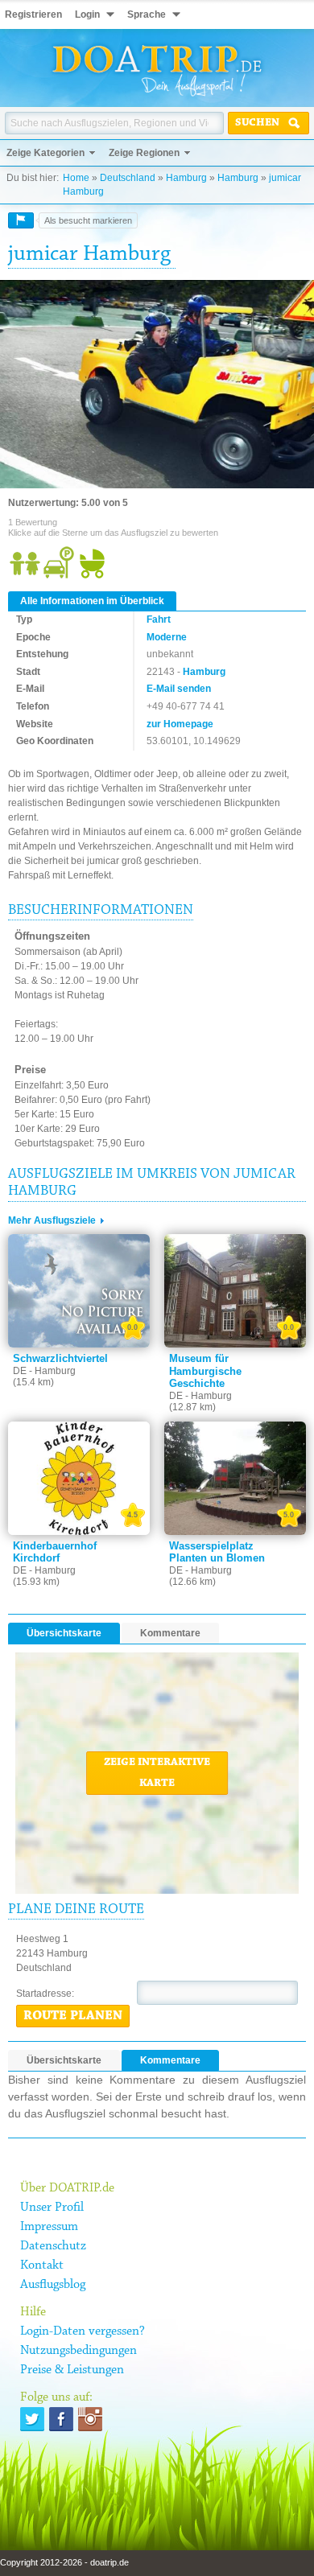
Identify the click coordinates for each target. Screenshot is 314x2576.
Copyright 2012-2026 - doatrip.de (64, 2562)
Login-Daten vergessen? (83, 2331)
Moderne (167, 637)
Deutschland (128, 178)
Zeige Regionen (144, 153)
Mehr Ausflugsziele (52, 1220)
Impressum (49, 2227)
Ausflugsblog (53, 2285)
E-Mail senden (179, 689)
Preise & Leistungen (72, 2370)
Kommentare (170, 1633)
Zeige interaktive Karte (157, 1773)
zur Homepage (180, 724)
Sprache (147, 14)
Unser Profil (52, 2208)
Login (87, 14)
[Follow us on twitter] (32, 2419)
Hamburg (186, 178)
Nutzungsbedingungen (78, 2351)
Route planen (73, 2016)
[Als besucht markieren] (21, 220)
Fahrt (159, 619)
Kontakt (42, 2265)
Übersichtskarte (64, 1633)
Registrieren (33, 14)
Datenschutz (53, 2246)
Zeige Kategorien (45, 153)
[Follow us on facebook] (61, 2419)
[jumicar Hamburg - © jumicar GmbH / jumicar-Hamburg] (157, 385)
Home (76, 178)
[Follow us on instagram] (90, 2419)
